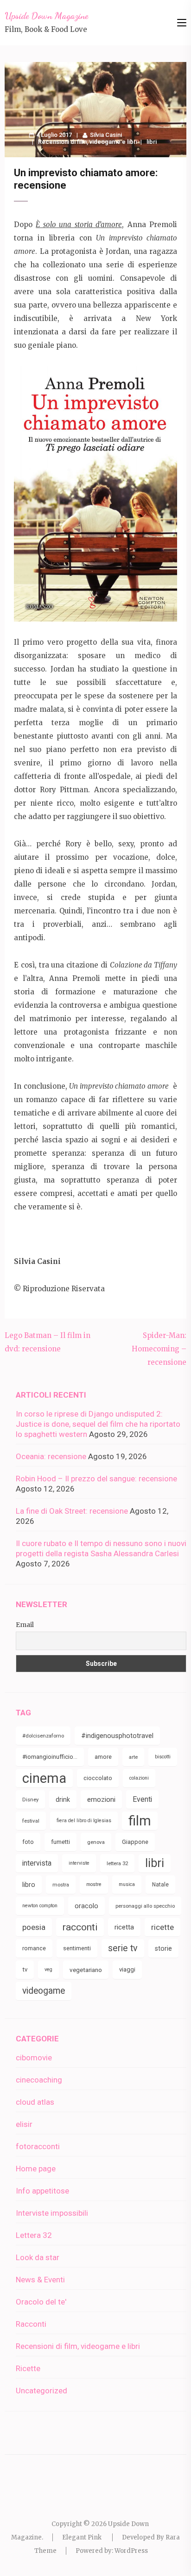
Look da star (38, 2257)
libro (29, 1885)
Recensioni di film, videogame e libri (88, 142)
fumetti (60, 1842)
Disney (30, 1800)
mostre (94, 1884)
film (140, 1821)
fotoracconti (38, 2146)
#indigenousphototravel (117, 1736)
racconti (80, 1927)
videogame (44, 1991)
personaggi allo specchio (145, 1906)
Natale (160, 1885)
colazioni (139, 1778)
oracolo (86, 1906)
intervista (37, 1863)
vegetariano (86, 1970)
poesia (34, 1927)
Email (25, 1625)
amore (103, 1757)
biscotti (163, 1757)
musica (127, 1884)
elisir (24, 2124)
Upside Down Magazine (46, 16)
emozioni (101, 1800)
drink (63, 1800)
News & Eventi (40, 2280)
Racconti (31, 2324)
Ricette (28, 2368)
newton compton (40, 1906)
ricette (162, 1927)
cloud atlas (35, 2102)
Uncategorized (41, 2391)
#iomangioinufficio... (50, 1757)
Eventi (142, 1799)
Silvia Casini (106, 135)
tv (25, 1969)
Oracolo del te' (41, 2302)
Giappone (135, 1842)
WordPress (131, 2551)
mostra (61, 1885)
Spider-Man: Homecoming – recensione (159, 1349)
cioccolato (98, 1778)
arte (133, 1757)
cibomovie (34, 2058)
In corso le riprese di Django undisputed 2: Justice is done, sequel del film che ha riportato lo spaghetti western (98, 1424)
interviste (79, 1863)
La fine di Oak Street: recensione (72, 1511)
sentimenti (77, 1948)
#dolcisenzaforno (43, 1736)
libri (152, 142)
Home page (36, 2169)
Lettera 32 (34, 2235)
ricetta (124, 1927)
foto (28, 1842)
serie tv (123, 1948)
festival (31, 1821)
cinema (44, 1778)
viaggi (127, 1969)
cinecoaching (39, 2080)
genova (96, 1842)
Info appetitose (42, 2191)
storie (163, 1948)
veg (48, 1969)
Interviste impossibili (52, 2213)
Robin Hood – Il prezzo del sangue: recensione (96, 1479)
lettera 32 (117, 1863)
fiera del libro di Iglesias (84, 1821)
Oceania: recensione (51, 1456)
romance (34, 1948)
